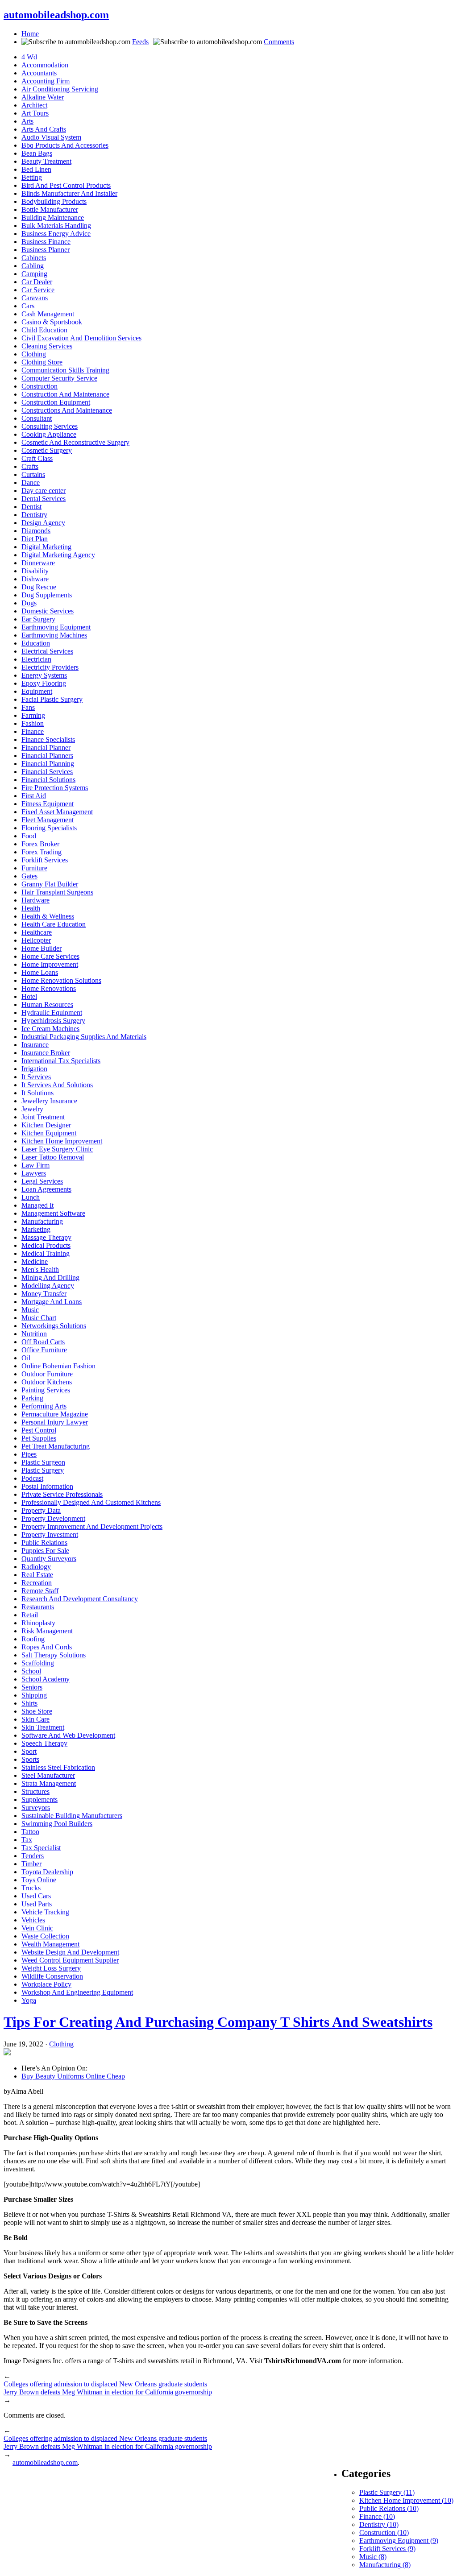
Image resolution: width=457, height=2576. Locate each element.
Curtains (33, 474)
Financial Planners (47, 756)
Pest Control (39, 1430)
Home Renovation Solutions (61, 980)
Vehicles (33, 1920)
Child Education (44, 330)
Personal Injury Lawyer (55, 1422)
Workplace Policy (46, 1984)
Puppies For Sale (45, 1551)
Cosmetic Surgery (47, 450)
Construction (39, 386)
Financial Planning (48, 764)
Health (31, 908)
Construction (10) (384, 2533)
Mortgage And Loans (52, 1302)
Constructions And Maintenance (67, 410)
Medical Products (46, 1245)
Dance (31, 482)
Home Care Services (50, 956)
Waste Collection (45, 1936)
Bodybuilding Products (54, 201)
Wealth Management (50, 1944)
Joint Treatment (43, 1117)
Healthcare (37, 932)
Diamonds (36, 531)
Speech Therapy (44, 1743)
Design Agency (43, 523)
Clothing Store (42, 362)
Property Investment (50, 1534)
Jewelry (32, 1109)
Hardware (35, 900)
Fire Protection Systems (55, 788)
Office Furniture (44, 1350)
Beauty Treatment (46, 161)
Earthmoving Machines (54, 635)
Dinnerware (38, 563)
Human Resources (47, 1004)
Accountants (39, 73)
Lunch (31, 1197)
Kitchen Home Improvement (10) (406, 2500)
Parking (32, 1398)
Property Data (41, 1510)
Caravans (35, 298)
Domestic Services (48, 611)
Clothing (34, 354)
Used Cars (36, 1896)
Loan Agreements (46, 1189)
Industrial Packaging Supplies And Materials (84, 1037)
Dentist (31, 507)
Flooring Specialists (49, 828)
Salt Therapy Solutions (54, 1655)
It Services (36, 1077)
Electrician (36, 659)
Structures (35, 1791)
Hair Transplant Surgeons (57, 892)
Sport (29, 1751)
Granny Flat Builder (50, 884)
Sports (30, 1759)
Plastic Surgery (43, 1470)
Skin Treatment (43, 1727)
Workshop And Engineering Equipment (77, 1992)
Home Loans (40, 972)
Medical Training (46, 1253)
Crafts (30, 466)
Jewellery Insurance (49, 1101)
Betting (32, 177)
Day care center (44, 491)
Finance (33, 731)
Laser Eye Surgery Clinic (57, 1149)
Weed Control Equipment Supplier (70, 1960)
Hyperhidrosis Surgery (53, 1021)
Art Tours (35, 113)
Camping (34, 274)
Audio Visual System (51, 137)
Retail (30, 1615)
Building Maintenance (53, 217)
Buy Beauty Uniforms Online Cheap (73, 2076)
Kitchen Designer (46, 1125)
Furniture (34, 868)
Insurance (35, 1045)
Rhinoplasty (38, 1623)
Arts (27, 121)
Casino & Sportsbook (52, 322)
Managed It (37, 1205)
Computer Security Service (59, 378)
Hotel (29, 996)
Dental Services (44, 499)
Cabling (33, 266)
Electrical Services (47, 651)
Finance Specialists (48, 739)
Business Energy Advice (56, 234)
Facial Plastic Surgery (52, 699)
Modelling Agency (48, 1286)
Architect (34, 105)
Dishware (35, 579)
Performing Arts (44, 1406)
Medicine (35, 1261)
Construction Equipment (56, 402)
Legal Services (42, 1181)
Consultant (37, 418)
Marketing (36, 1229)
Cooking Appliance (49, 434)
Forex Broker (40, 844)
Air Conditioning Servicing (60, 89)
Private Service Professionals (62, 1494)
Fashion (33, 723)
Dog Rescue (39, 587)
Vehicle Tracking (45, 1912)
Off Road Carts (43, 1342)
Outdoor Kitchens (47, 1382)
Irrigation (34, 1069)
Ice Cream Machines (50, 1029)
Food (29, 836)
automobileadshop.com (56, 15)
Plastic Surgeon (43, 1462)
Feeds (140, 42)
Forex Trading (42, 852)
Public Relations (44, 1543)
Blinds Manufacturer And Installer (69, 193)
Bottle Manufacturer (50, 209)
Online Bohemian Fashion (58, 1366)
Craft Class (37, 458)
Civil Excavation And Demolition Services (81, 338)
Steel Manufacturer (48, 1775)
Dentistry (34, 515)
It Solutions (37, 1093)
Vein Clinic (37, 1928)
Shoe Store (37, 1711)
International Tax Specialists (61, 1061)
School (31, 1671)
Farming (33, 715)
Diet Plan (35, 539)
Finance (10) (377, 2516)
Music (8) (373, 2557)
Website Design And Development (70, 1952)
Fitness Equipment (48, 804)
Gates (29, 876)
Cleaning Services (47, 346)
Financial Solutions (48, 780)
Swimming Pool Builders (57, 1824)
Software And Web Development (68, 1735)
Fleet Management (48, 820)
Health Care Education (54, 924)
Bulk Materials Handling (56, 226)
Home (30, 34)
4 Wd (29, 57)
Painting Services (46, 1390)
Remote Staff (40, 1591)
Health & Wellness (48, 916)
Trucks (31, 1888)
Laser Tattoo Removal (53, 1157)
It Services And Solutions (57, 1085)
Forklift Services (45, 860)
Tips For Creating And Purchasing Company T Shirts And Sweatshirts (218, 2022)
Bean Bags (37, 153)
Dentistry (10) (379, 2524)
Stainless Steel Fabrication (58, 1767)
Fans (28, 707)
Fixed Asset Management (57, 812)
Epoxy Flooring (44, 683)
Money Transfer (44, 1294)
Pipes (29, 1454)
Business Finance (46, 242)
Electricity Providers (50, 667)
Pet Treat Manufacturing (56, 1446)
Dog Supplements (47, 595)
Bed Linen (36, 169)
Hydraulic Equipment (52, 1013)
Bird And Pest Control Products (66, 185)
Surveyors (36, 1808)
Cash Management (48, 314)
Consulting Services (50, 426)
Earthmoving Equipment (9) (399, 2541)
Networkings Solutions (54, 1326)
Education (36, 643)
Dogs (29, 603)
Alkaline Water (43, 97)
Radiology (36, 1567)
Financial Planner (46, 748)
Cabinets (34, 258)
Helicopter (36, 940)
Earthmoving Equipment (56, 627)
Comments (279, 42)
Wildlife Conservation (52, 1976)
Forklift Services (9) (387, 2549)
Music (30, 1310)
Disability (35, 571)
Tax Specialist (41, 1848)
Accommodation (45, 65)
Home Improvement (50, 964)
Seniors (32, 1687)
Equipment (37, 691)
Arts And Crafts (44, 129)
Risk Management (47, 1631)
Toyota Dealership (47, 1872)
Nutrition (34, 1334)
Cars (28, 306)
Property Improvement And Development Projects (92, 1526)
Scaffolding (38, 1663)
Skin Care (35, 1719)
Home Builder (42, 948)
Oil (26, 1358)
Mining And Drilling (50, 1278)
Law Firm (35, 1165)
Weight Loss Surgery (51, 1968)
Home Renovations (49, 988)
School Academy (46, 1679)
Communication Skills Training (65, 370)
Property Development (53, 1518)
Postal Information (47, 1486)
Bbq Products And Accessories (65, 145)
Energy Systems (44, 675)
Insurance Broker (46, 1053)
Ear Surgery (38, 619)
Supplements (39, 1799)
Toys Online (39, 1880)
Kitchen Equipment (49, 1133)
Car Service (38, 290)
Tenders (33, 1856)
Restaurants (38, 1607)
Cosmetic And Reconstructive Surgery (75, 442)
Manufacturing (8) (385, 2565)
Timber (31, 1864)
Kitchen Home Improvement (62, 1141)
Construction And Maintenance (65, 394)
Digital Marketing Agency (58, 555)
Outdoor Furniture (47, 1374)
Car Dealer (37, 282)
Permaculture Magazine (55, 1414)
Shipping (34, 1695)
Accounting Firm (46, 81)
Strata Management (49, 1783)
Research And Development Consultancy (80, 1599)
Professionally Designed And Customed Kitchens (91, 1502)
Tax (27, 1840)
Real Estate (37, 1575)
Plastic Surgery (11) (387, 2492)
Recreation (37, 1583)
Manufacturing (42, 1221)
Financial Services (47, 772)
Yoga (29, 2000)
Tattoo (30, 1832)
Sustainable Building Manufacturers (72, 1816)
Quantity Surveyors (49, 1559)
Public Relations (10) (389, 2508)
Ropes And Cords (47, 1647)
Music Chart (39, 1318)
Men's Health (40, 1269)
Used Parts (37, 1904)
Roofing (33, 1639)
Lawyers (34, 1173)
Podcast (32, 1478)
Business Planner (46, 250)
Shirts (29, 1703)
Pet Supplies (39, 1438)
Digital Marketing (46, 547)
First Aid (34, 796)
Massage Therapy (46, 1237)
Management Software (53, 1213)
